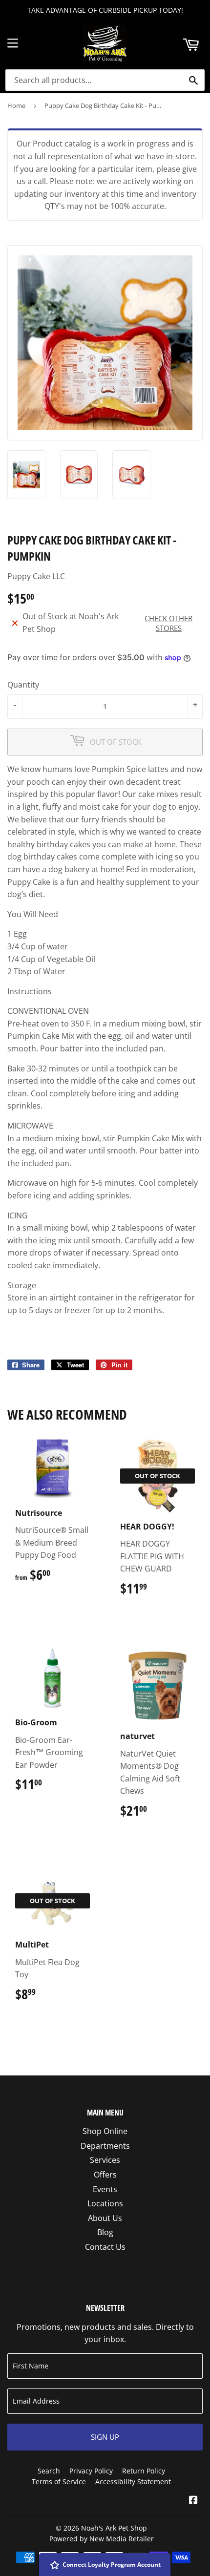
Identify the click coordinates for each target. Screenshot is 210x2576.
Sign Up (105, 2437)
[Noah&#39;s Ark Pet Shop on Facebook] (193, 2501)
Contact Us (105, 2247)
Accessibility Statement (133, 2482)
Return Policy (144, 2471)
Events (105, 2189)
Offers (105, 2175)
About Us (105, 2218)
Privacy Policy (91, 2471)
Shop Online (105, 2131)
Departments (105, 2146)
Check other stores (168, 623)
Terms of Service (59, 2482)
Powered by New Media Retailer (102, 2539)
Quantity (23, 685)
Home (16, 105)
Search (49, 2471)
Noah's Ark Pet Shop (114, 2528)
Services (105, 2160)
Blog (105, 2232)
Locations (105, 2203)
